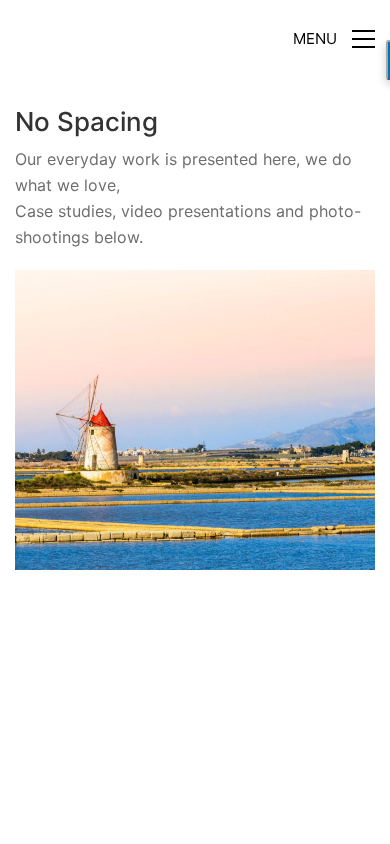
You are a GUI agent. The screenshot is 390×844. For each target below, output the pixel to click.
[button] (334, 39)
